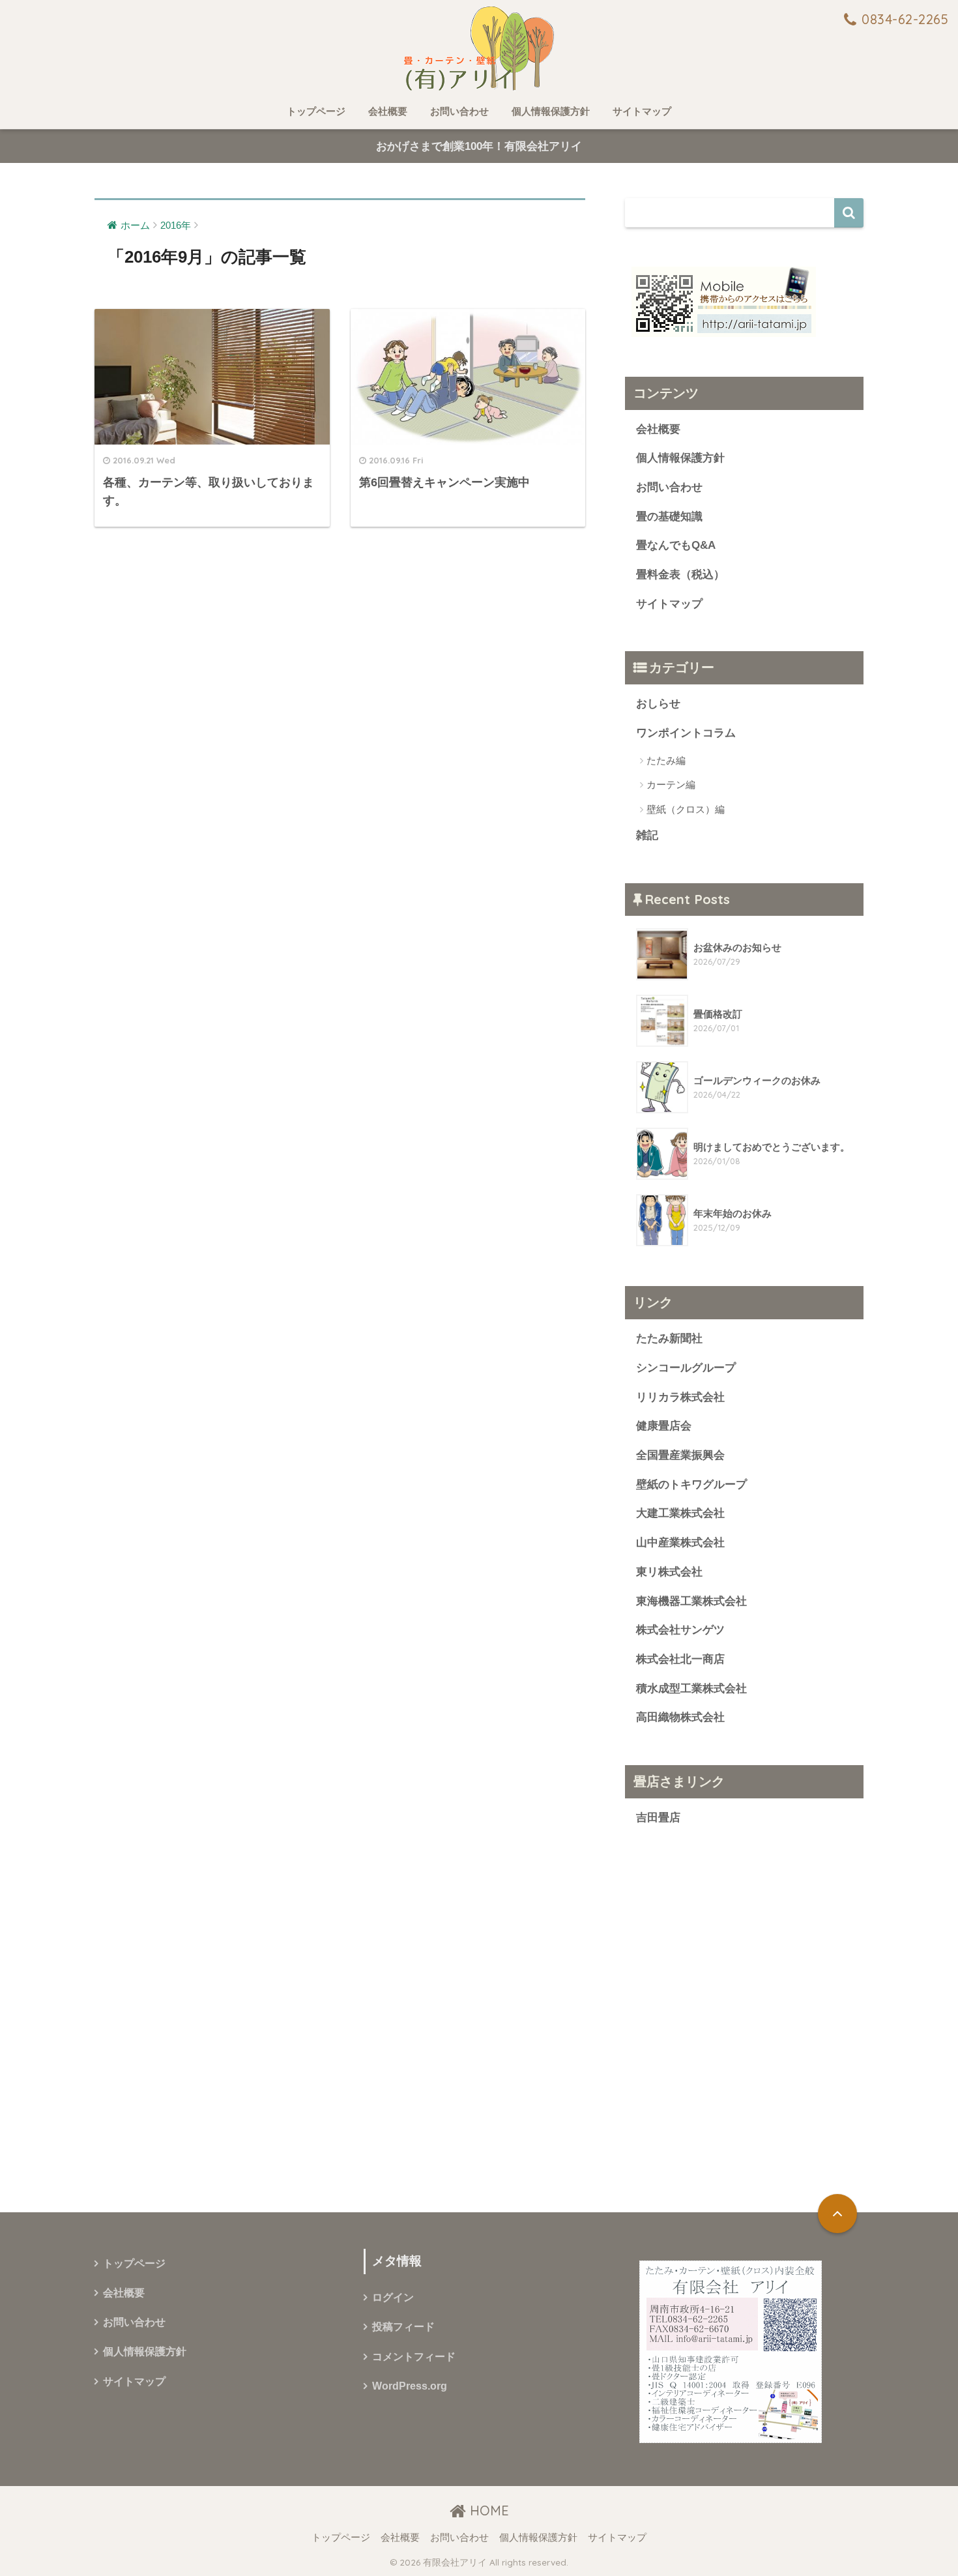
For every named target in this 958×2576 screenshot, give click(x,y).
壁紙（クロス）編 (686, 809)
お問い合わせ (459, 111)
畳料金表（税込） (680, 575)
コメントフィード (414, 2357)
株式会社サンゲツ (680, 1630)
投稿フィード (403, 2327)
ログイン (393, 2297)
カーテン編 (671, 784)
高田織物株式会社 (680, 1717)
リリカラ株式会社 (680, 1397)
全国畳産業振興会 (680, 1455)
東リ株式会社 (669, 1572)
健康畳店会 (664, 1426)
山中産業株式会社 (680, 1543)
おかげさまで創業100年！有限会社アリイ (479, 146)
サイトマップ (642, 111)
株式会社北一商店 (680, 1659)
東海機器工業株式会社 (691, 1601)
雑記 (647, 835)
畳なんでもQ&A (676, 545)
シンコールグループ (686, 1368)
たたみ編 (666, 760)
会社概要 (388, 111)
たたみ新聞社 (669, 1339)
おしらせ (658, 704)
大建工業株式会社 (680, 1513)
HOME (487, 2510)
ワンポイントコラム (686, 733)
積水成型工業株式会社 (691, 1689)
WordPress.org (410, 2386)
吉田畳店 (658, 1818)
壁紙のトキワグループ (691, 1485)
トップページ (316, 111)
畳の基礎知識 (669, 517)
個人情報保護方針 (551, 111)
